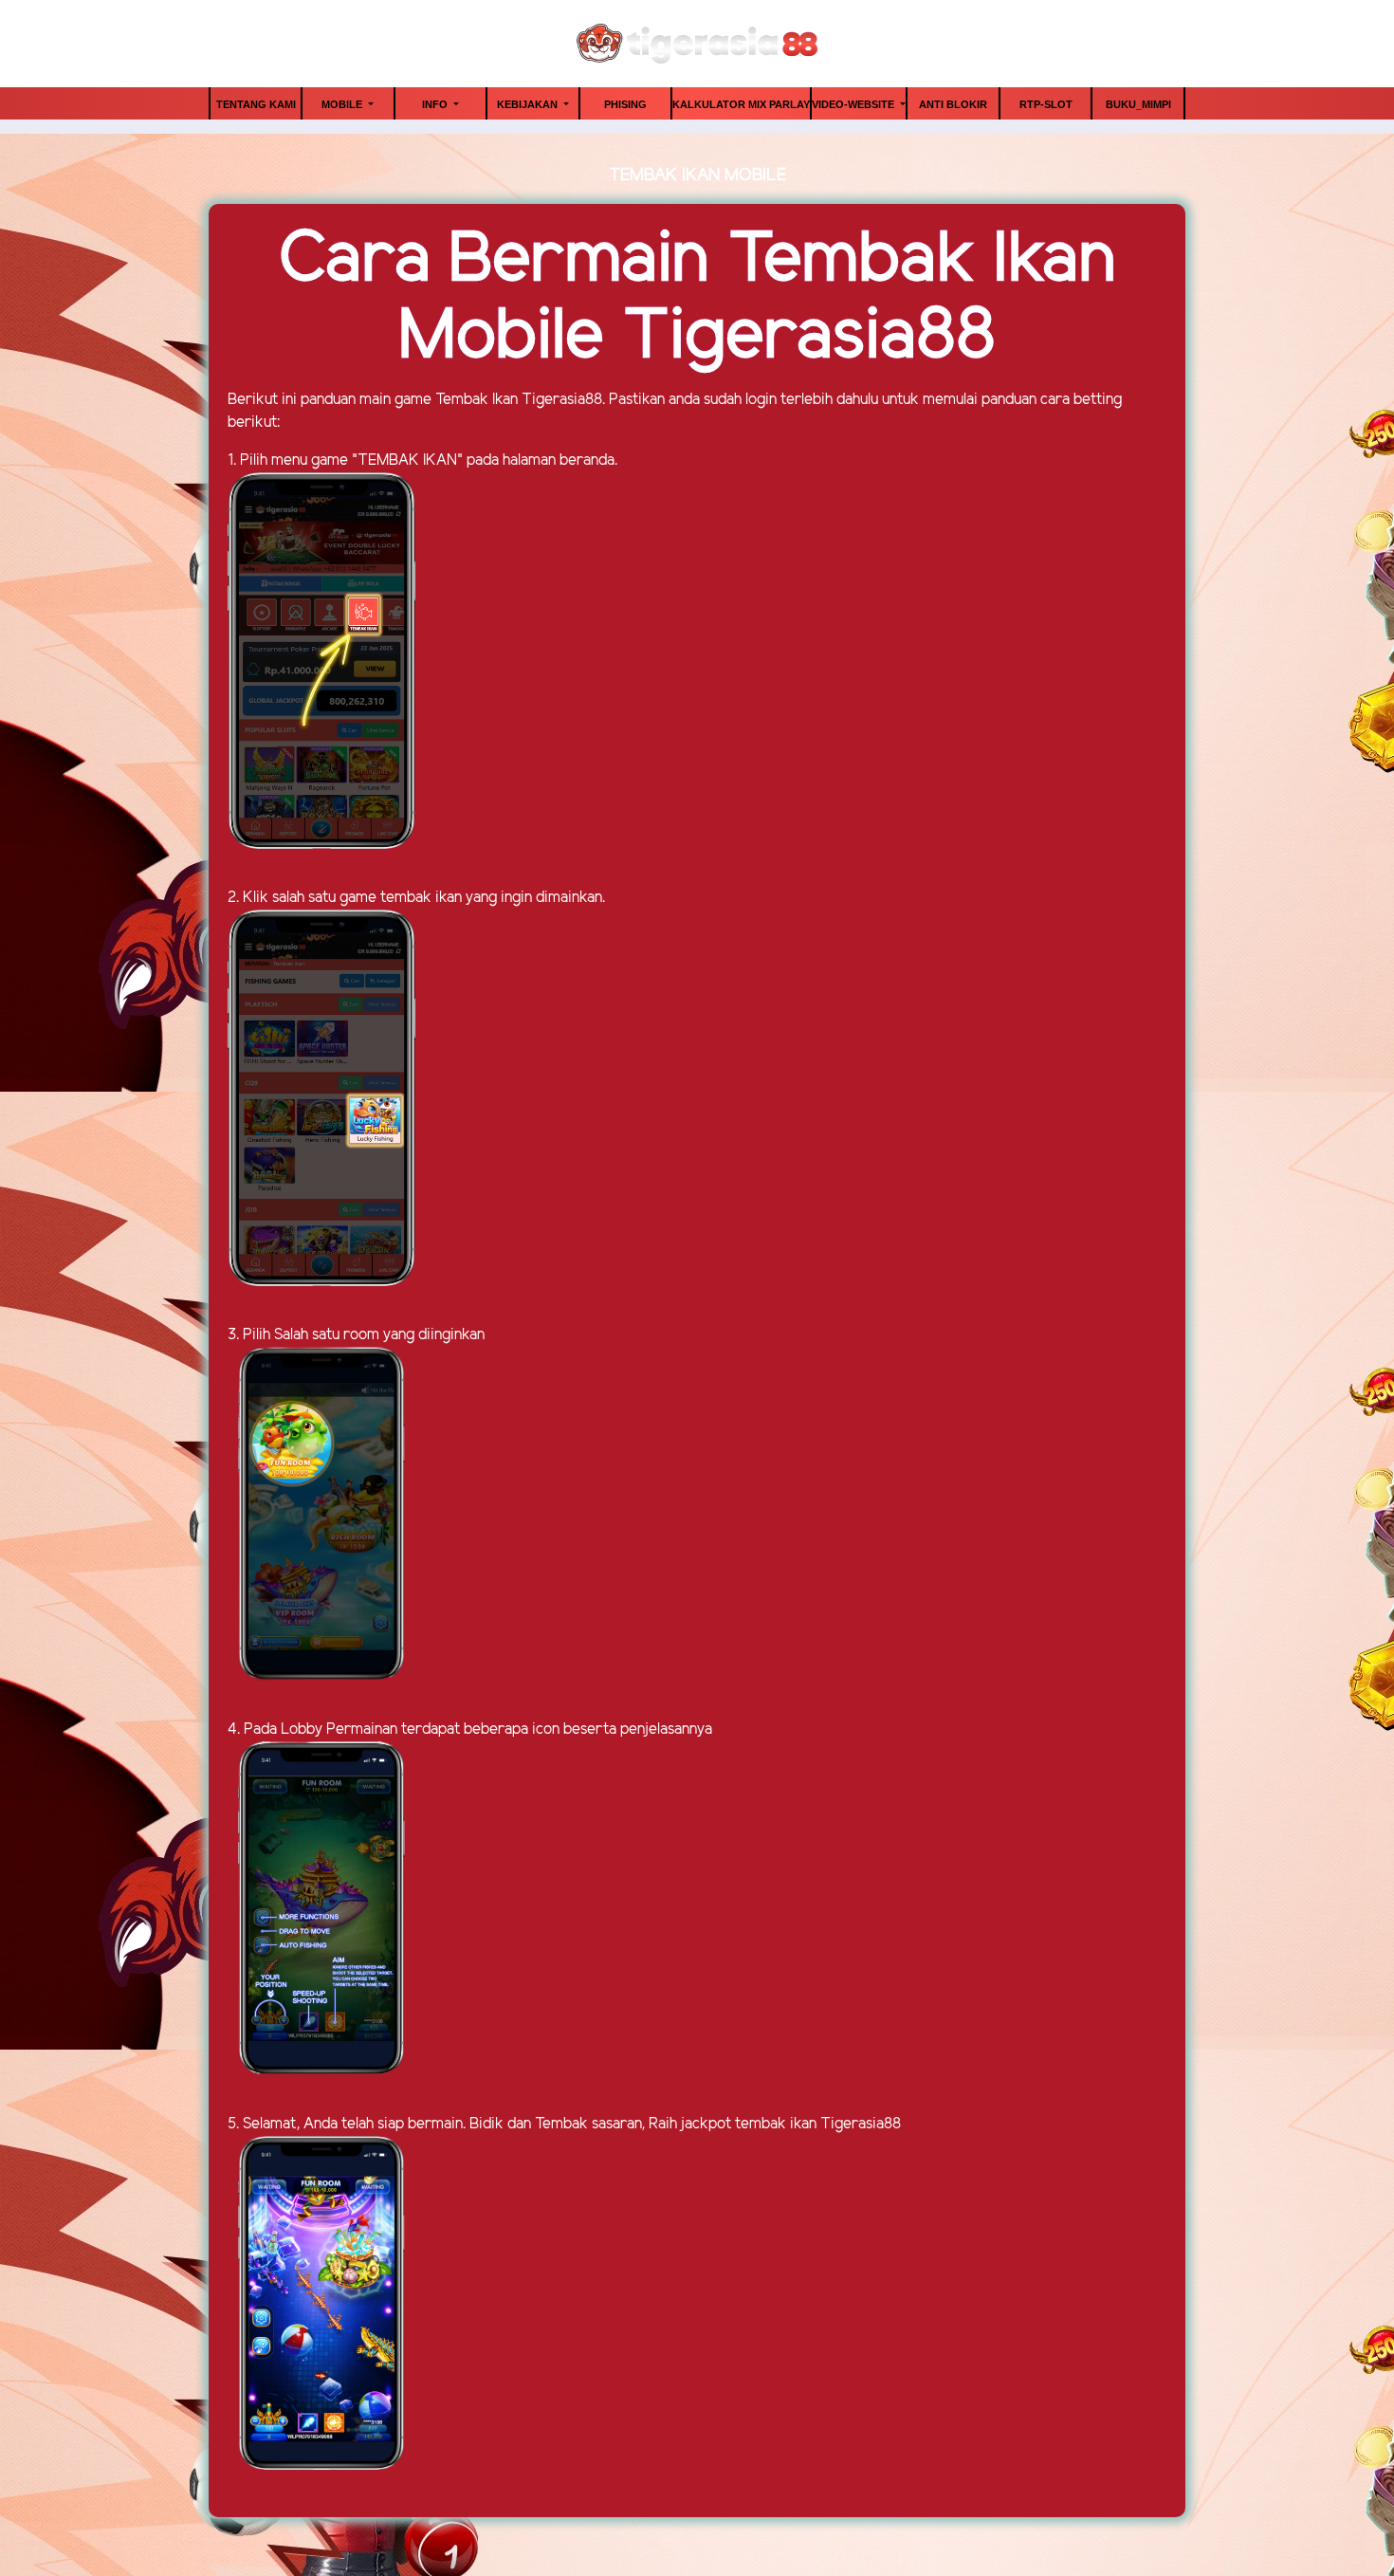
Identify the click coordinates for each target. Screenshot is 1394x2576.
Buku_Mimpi (1138, 104)
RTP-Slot (1046, 104)
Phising (625, 104)
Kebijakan (529, 104)
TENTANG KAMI (256, 104)
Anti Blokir (953, 104)
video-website (854, 104)
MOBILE (343, 104)
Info (436, 104)
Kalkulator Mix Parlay (741, 104)
